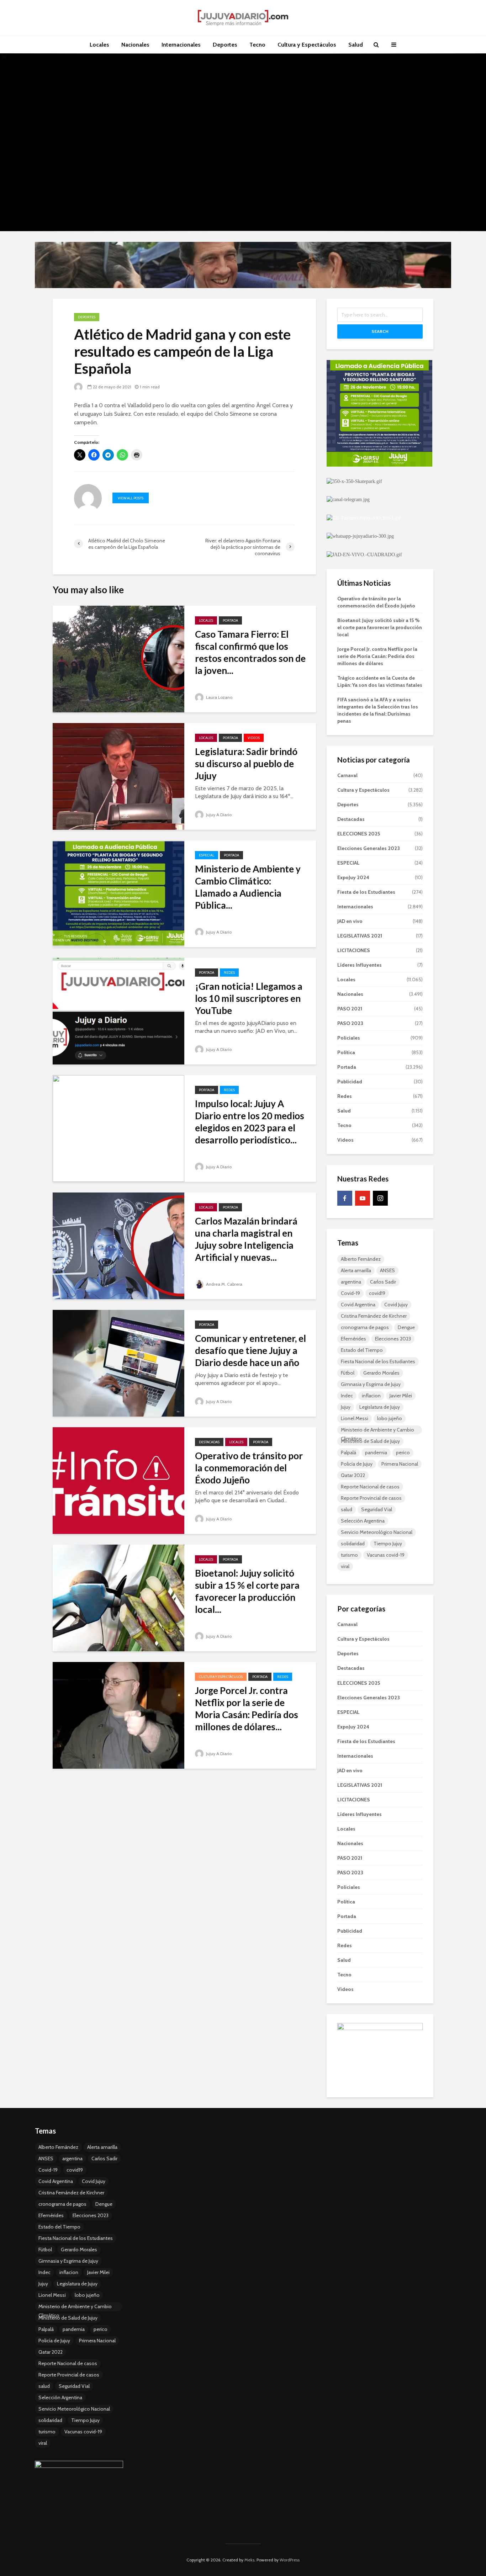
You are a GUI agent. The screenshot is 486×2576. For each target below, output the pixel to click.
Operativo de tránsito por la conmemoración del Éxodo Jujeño (249, 1468)
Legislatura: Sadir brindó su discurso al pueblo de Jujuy (246, 764)
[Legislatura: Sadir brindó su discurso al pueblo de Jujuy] (118, 776)
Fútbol (348, 1373)
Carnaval (347, 775)
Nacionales (135, 45)
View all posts (131, 498)
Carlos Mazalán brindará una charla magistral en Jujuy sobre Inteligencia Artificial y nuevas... (246, 1239)
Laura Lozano (219, 697)
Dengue (406, 1327)
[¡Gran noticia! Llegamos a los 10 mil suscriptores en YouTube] (118, 1011)
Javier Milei (401, 1396)
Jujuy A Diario (218, 815)
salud (347, 1509)
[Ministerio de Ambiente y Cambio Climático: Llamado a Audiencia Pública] (118, 893)
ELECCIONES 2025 (359, 834)
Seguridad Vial (377, 1509)
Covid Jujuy (396, 1305)
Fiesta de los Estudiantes (366, 892)
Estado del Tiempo (362, 1350)
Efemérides (353, 1339)
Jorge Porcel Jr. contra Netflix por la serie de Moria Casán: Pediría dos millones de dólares (377, 656)
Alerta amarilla (356, 1270)
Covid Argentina (358, 1305)
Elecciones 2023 (393, 1339)
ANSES (387, 1270)
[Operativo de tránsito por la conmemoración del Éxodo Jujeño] (118, 1480)
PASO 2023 (350, 1023)
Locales (99, 45)
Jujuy (346, 1407)
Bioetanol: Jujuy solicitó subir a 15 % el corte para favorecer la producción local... (247, 1591)
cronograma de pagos (365, 1327)
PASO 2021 (350, 1009)
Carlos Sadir (383, 1282)
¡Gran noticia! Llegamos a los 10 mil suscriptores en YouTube (249, 998)
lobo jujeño (390, 1418)
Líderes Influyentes (360, 965)
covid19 (377, 1293)
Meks (249, 2560)
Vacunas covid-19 (386, 1555)
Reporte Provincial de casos (371, 1498)
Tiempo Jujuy (388, 1544)
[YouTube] (363, 1198)
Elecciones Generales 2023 (369, 848)
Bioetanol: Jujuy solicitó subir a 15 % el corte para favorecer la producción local (380, 627)
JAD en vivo (350, 921)
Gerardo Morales (381, 1373)
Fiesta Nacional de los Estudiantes (378, 1361)
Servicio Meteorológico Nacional (377, 1532)
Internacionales (181, 45)
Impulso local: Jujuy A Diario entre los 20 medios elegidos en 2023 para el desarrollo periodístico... (250, 1122)
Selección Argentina (363, 1521)
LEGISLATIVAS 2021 (360, 936)
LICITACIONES (354, 950)
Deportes (225, 45)
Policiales (349, 1038)
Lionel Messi (355, 1418)
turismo (349, 1555)
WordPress (290, 2560)
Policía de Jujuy (357, 1464)
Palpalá (348, 1452)
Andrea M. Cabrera (224, 1284)
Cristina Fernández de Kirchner (374, 1316)
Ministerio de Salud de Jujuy (370, 1441)
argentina (351, 1282)
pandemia (376, 1452)
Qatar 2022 (353, 1475)
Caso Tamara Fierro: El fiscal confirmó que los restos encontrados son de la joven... (250, 652)
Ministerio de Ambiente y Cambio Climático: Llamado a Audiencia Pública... (248, 887)
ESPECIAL (207, 855)
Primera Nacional (400, 1464)
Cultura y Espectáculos (307, 45)
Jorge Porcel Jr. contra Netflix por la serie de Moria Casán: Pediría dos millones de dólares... (247, 1709)
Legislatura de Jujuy (380, 1407)
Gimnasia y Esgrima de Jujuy (371, 1384)
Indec (347, 1396)
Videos (254, 738)
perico (403, 1452)
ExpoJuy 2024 (353, 877)
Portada (230, 620)
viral (345, 1566)
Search (380, 331)
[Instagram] (380, 1198)
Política (346, 1052)
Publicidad (350, 1082)
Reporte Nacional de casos (370, 1487)
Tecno (257, 45)
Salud (356, 45)
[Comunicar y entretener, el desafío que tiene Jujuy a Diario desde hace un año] (118, 1363)
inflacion (371, 1396)
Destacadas (209, 1442)
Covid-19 (350, 1293)
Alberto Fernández (361, 1259)
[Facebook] (345, 1198)
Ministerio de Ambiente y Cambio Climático (377, 1430)
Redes (229, 973)
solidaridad (353, 1544)
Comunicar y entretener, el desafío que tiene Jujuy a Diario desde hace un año (250, 1350)
